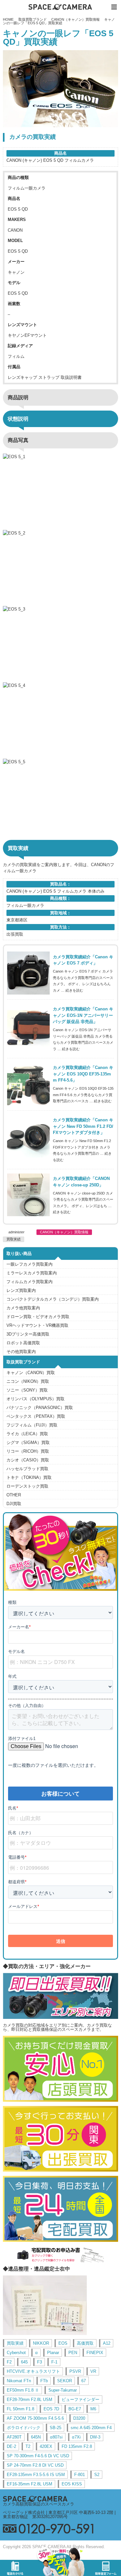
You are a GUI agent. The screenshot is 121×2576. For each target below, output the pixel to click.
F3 (40, 2362)
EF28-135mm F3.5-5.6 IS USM (36, 2475)
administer (16, 1232)
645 (24, 2362)
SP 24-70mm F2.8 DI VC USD (35, 2465)
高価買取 (85, 2343)
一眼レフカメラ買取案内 (30, 1264)
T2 (28, 2446)
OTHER (14, 1495)
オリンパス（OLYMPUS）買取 (35, 1399)
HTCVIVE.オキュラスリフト (33, 2371)
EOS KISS (72, 2484)
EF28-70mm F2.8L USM (30, 2400)
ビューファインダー (81, 2400)
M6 (93, 2409)
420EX (46, 2446)
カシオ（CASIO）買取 (28, 1460)
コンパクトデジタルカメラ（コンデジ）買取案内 (53, 1299)
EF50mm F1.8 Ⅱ (23, 2390)
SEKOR (65, 2381)
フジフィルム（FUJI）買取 (32, 1425)
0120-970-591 (60, 2529)
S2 (97, 2475)
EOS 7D (51, 2409)
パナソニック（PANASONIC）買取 (40, 1408)
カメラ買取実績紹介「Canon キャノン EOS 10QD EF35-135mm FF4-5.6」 (83, 1074)
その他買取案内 (21, 1352)
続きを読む (74, 990)
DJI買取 (14, 1504)
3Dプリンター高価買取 (28, 1334)
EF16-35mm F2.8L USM (30, 2484)
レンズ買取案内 (21, 1290)
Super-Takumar (63, 2390)
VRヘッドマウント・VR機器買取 (37, 1325)
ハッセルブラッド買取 (27, 1469)
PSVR (75, 2371)
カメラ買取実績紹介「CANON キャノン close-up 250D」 (81, 1182)
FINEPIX (95, 2353)
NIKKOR (41, 2343)
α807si (56, 2437)
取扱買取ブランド (33, 19)
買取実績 (14, 1239)
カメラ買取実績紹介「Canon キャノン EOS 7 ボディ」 (83, 960)
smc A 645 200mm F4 (91, 2428)
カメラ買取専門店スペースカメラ (61, 7)
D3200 (79, 2418)
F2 (9, 2362)
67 (84, 2381)
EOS (63, 2343)
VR (93, 2371)
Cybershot (16, 2353)
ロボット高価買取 (23, 1343)
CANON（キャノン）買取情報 (76, 19)
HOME (8, 19)
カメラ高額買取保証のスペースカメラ (39, 2504)
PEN (73, 2353)
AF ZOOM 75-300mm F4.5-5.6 (35, 2418)
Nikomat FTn (19, 2381)
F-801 (80, 2475)
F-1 (54, 2362)
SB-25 (55, 2428)
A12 (107, 2343)
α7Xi (76, 2437)
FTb (44, 2381)
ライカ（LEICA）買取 (27, 1434)
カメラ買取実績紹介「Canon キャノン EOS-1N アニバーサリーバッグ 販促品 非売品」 (83, 1015)
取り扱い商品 (19, 1254)
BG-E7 (75, 2409)
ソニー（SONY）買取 (27, 1390)
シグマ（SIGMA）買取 (28, 1442)
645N (36, 2437)
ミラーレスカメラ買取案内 (32, 1273)
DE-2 (11, 2446)
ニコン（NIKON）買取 (28, 1381)
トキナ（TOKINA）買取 (29, 1477)
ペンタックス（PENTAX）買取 (36, 1416)
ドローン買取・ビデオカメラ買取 (38, 1317)
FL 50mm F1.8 (20, 2409)
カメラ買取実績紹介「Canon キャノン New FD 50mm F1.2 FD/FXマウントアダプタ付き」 (83, 1126)
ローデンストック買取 (27, 1486)
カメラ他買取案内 (23, 1308)
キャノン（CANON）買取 (31, 1373)
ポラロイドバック (24, 2428)
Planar (53, 2353)
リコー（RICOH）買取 (28, 1451)
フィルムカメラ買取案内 (30, 1282)
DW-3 (95, 2437)
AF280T (14, 2437)
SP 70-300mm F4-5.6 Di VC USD (38, 2456)
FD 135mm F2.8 (77, 2446)
